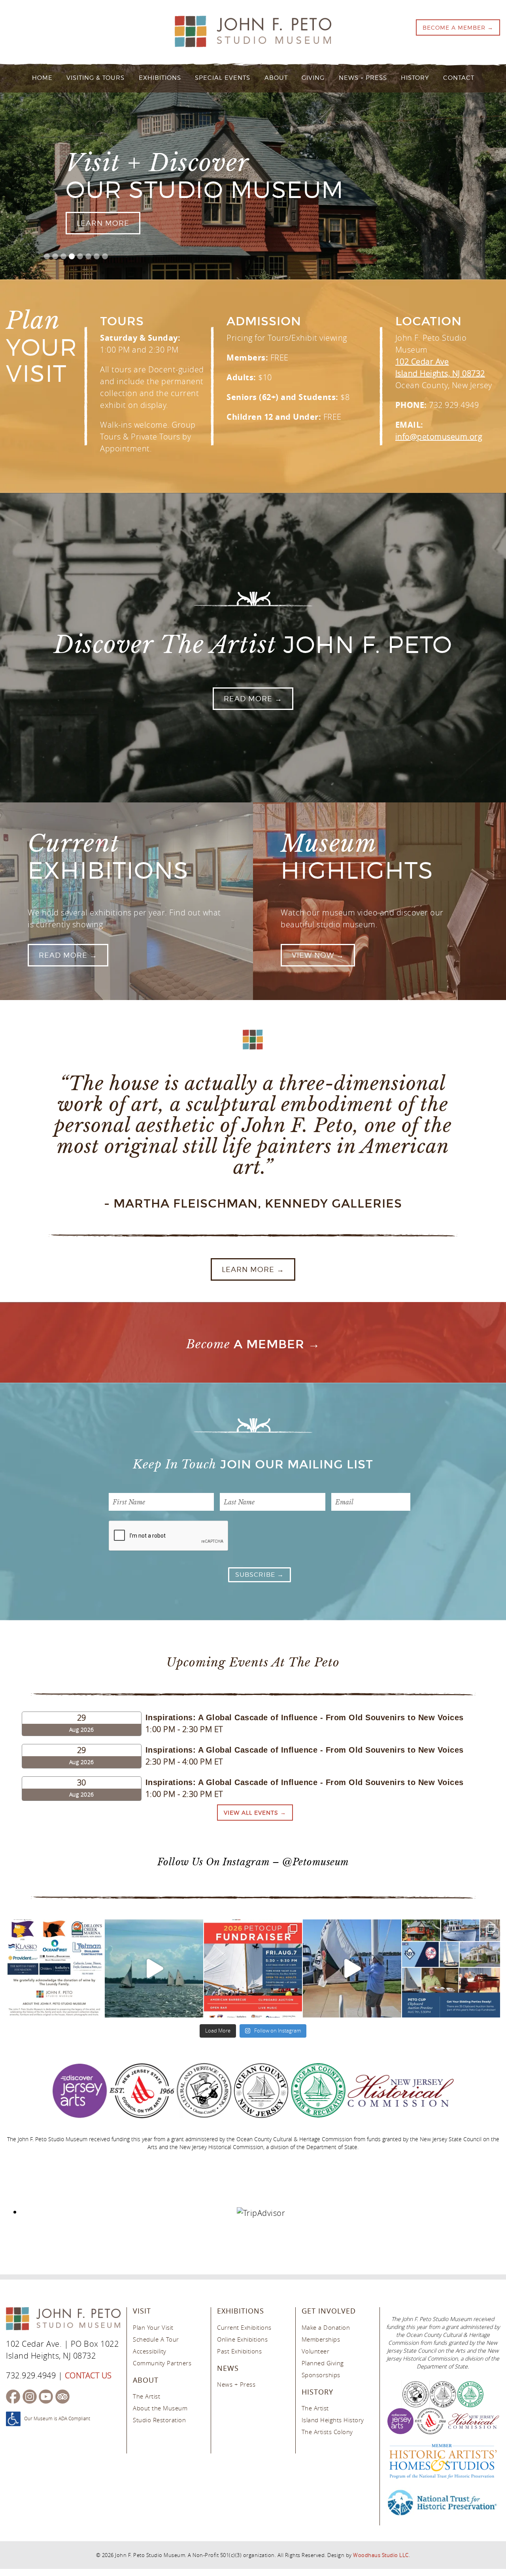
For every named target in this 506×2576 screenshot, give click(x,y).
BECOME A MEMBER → (458, 27)
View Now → (318, 955)
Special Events (223, 78)
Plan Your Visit (153, 2327)
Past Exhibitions (239, 2351)
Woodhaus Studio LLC (381, 2555)
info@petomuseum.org (439, 437)
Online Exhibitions (242, 2339)
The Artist (146, 2397)
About (276, 78)
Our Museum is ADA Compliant (57, 2418)
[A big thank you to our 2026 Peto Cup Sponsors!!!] (154, 1968)
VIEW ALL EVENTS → (255, 1813)
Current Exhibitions (244, 2327)
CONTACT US (88, 2375)
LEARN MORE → (253, 1269)
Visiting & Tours (95, 78)
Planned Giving (323, 2363)
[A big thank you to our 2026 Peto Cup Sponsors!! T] (55, 1968)
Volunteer (316, 2351)
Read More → (253, 699)
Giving (313, 78)
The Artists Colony (327, 2432)
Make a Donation (326, 2327)
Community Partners (162, 2363)
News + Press (363, 78)
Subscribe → (260, 1575)
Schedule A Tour (156, 2339)
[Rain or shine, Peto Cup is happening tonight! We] (253, 1968)
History (415, 78)
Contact (459, 78)
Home (42, 78)
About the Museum (160, 2408)
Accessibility (150, 2351)
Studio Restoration (159, 2420)
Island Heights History (333, 2420)
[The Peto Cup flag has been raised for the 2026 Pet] (352, 1968)
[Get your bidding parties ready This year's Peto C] (451, 1968)
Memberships (321, 2339)
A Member (245, 1345)
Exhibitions (160, 78)
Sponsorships (321, 2375)
